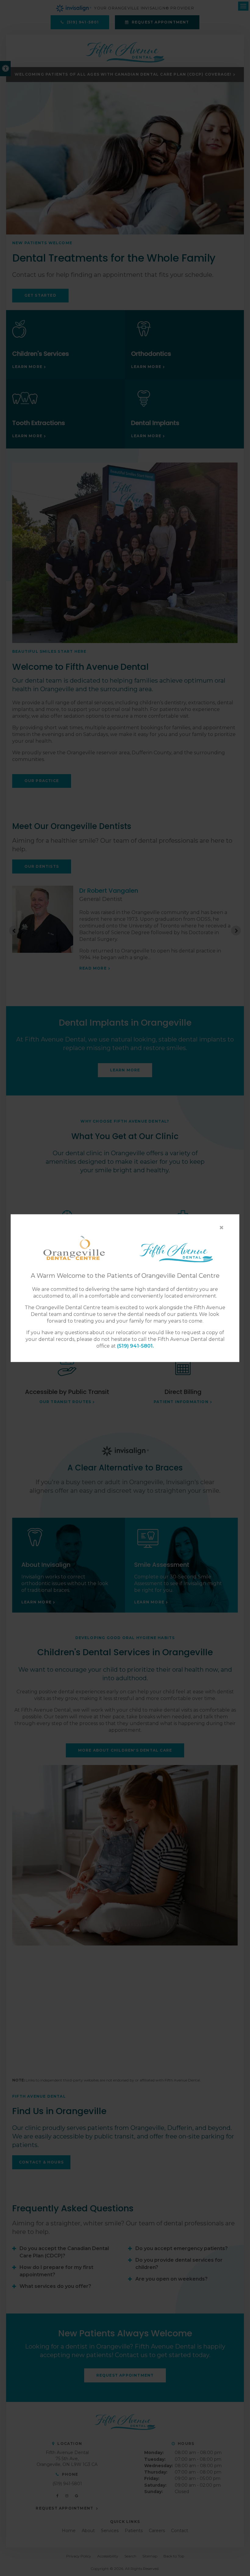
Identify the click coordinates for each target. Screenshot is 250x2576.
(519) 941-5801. (136, 1346)
